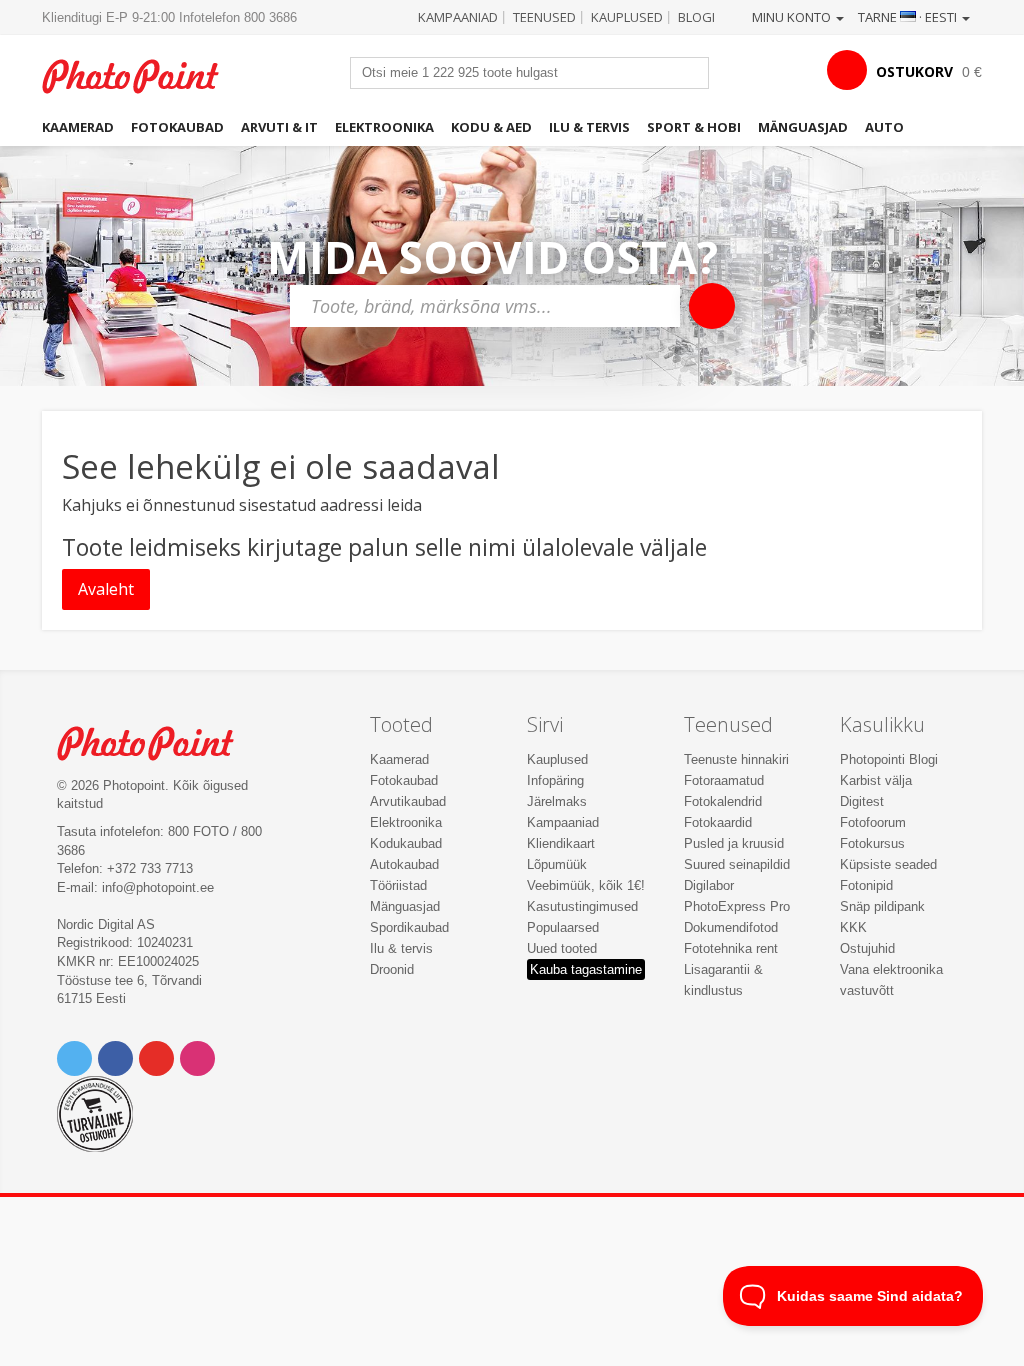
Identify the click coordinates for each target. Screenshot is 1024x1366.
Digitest (862, 801)
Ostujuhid (867, 948)
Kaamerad (78, 127)
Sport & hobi (694, 127)
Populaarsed (563, 927)
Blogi (696, 17)
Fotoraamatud (724, 780)
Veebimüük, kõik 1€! (586, 885)
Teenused (544, 17)
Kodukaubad (406, 843)
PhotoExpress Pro (737, 906)
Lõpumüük (557, 864)
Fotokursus (872, 843)
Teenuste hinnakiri (736, 759)
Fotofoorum (873, 822)
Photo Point (157, 743)
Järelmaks (557, 801)
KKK (853, 927)
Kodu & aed (491, 127)
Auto (884, 127)
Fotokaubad (177, 127)
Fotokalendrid (723, 801)
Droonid (392, 969)
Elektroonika (384, 127)
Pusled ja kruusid (734, 843)
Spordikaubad (409, 927)
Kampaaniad (458, 17)
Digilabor (709, 885)
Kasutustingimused (582, 906)
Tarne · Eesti (909, 17)
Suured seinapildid (737, 864)
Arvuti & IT (279, 127)
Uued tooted (562, 948)
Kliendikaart (561, 843)
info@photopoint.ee (158, 887)
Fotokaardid (718, 822)
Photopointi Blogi (889, 759)
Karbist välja (876, 780)
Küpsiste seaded (888, 864)
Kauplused (627, 17)
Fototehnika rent (731, 948)
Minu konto (793, 17)
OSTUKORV (914, 71)
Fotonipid (866, 885)
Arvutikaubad (408, 801)
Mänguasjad (803, 127)
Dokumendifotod (731, 927)
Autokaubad (404, 864)
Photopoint (142, 76)
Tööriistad (398, 885)
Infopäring (555, 780)
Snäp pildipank (882, 906)
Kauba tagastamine (586, 969)
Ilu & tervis (589, 127)
